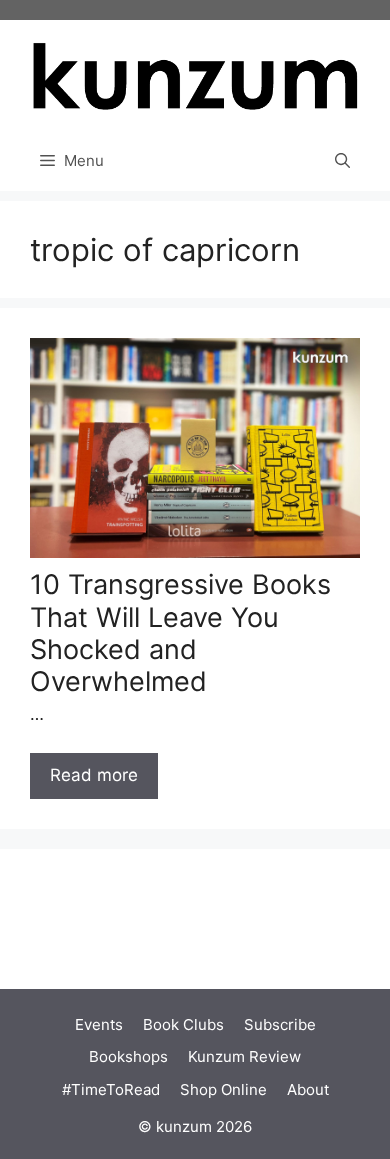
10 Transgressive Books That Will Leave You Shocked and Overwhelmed (180, 633)
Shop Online (223, 1089)
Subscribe (280, 1024)
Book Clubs (183, 1024)
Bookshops (128, 1056)
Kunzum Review (244, 1056)
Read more (94, 775)
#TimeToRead (111, 1089)
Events (99, 1024)
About (308, 1089)
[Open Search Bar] (342, 161)
